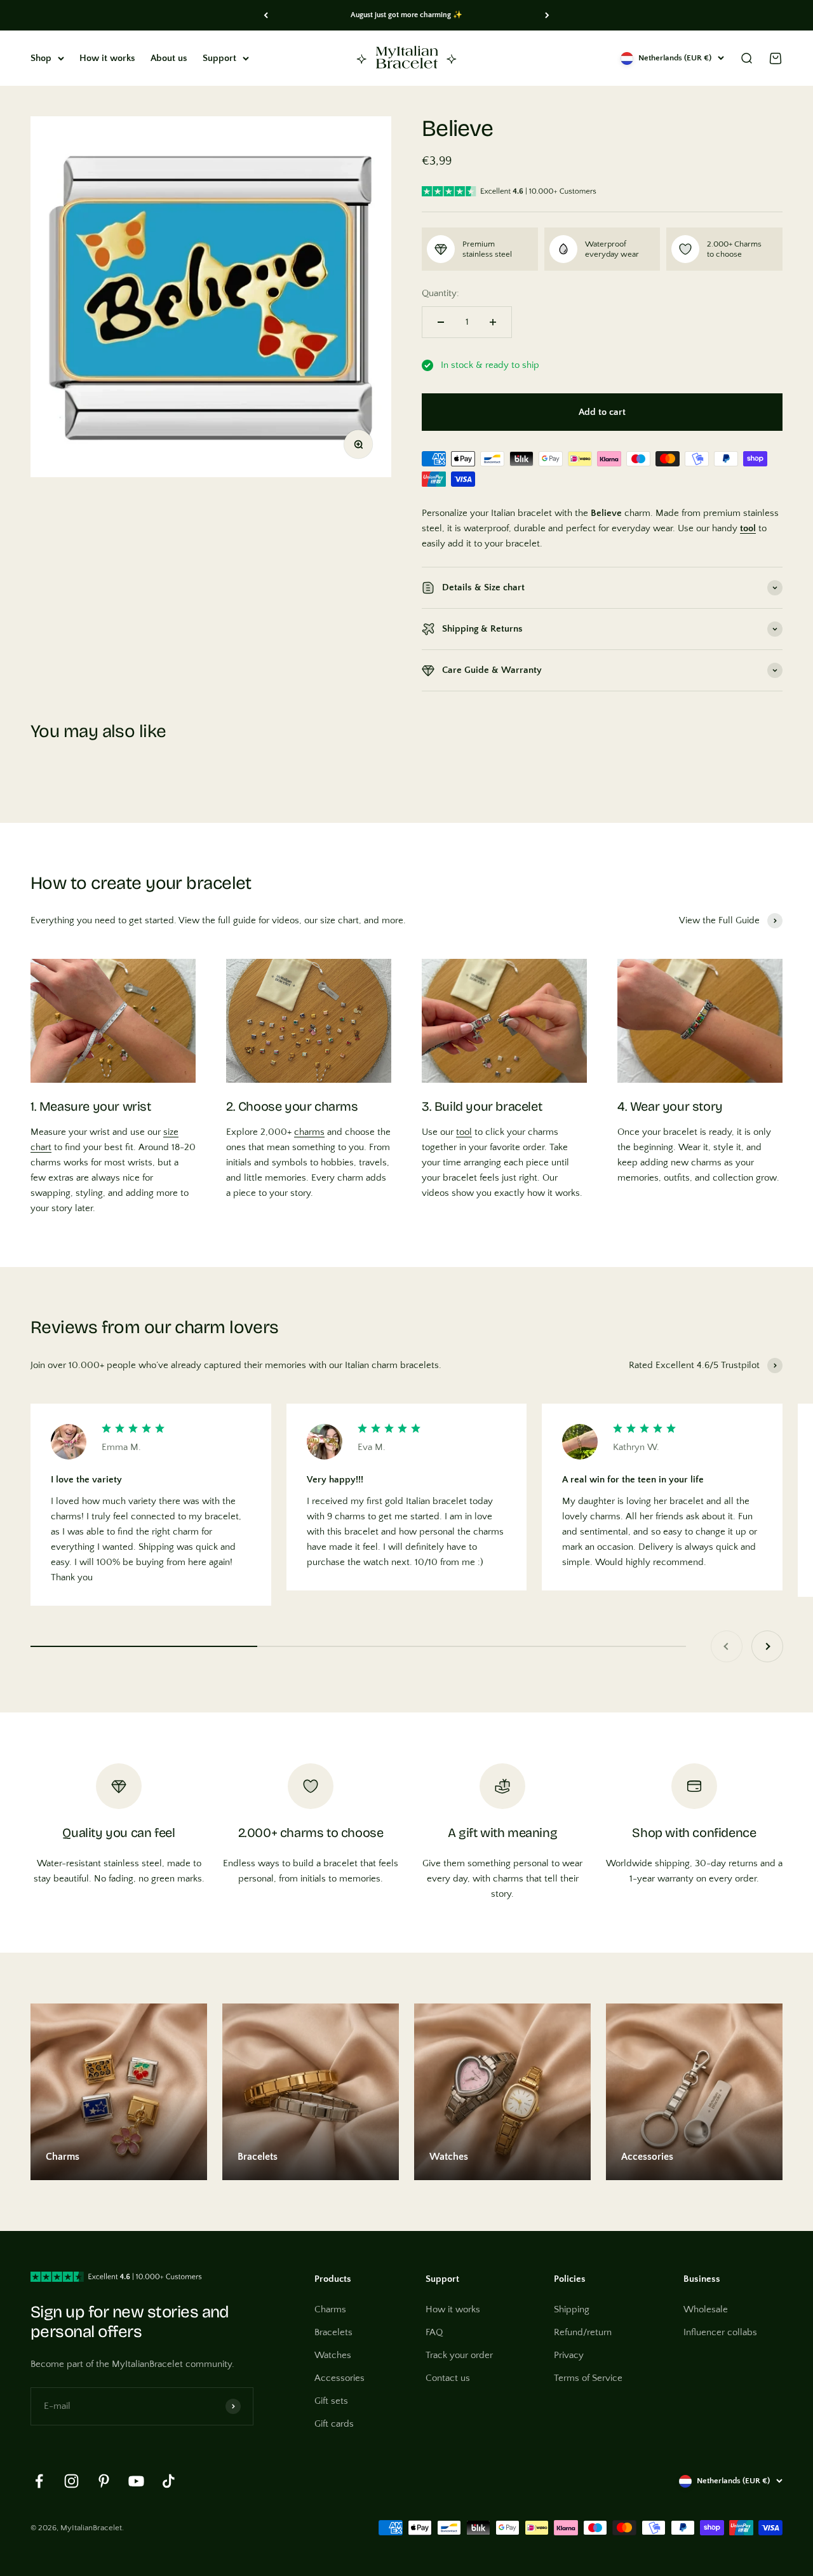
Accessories (339, 2378)
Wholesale (706, 2309)
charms (309, 1132)
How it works (107, 58)
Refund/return (583, 2332)
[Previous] (266, 15)
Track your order (459, 2355)
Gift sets (331, 2401)
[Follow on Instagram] (71, 2481)
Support (219, 58)
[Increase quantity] (493, 322)
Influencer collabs (720, 2332)
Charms (330, 2309)
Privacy (569, 2355)
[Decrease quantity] (441, 322)
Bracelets (333, 2332)
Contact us (448, 2378)
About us (169, 58)
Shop (41, 58)
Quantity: (440, 293)
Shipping (572, 2309)
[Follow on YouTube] (136, 2481)
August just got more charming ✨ (406, 15)
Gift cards (334, 2424)
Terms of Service (588, 2378)
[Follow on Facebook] (39, 2481)
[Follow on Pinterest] (104, 2481)
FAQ (434, 2332)
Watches (333, 2355)
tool (464, 1132)
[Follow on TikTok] (169, 2481)
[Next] (547, 15)
